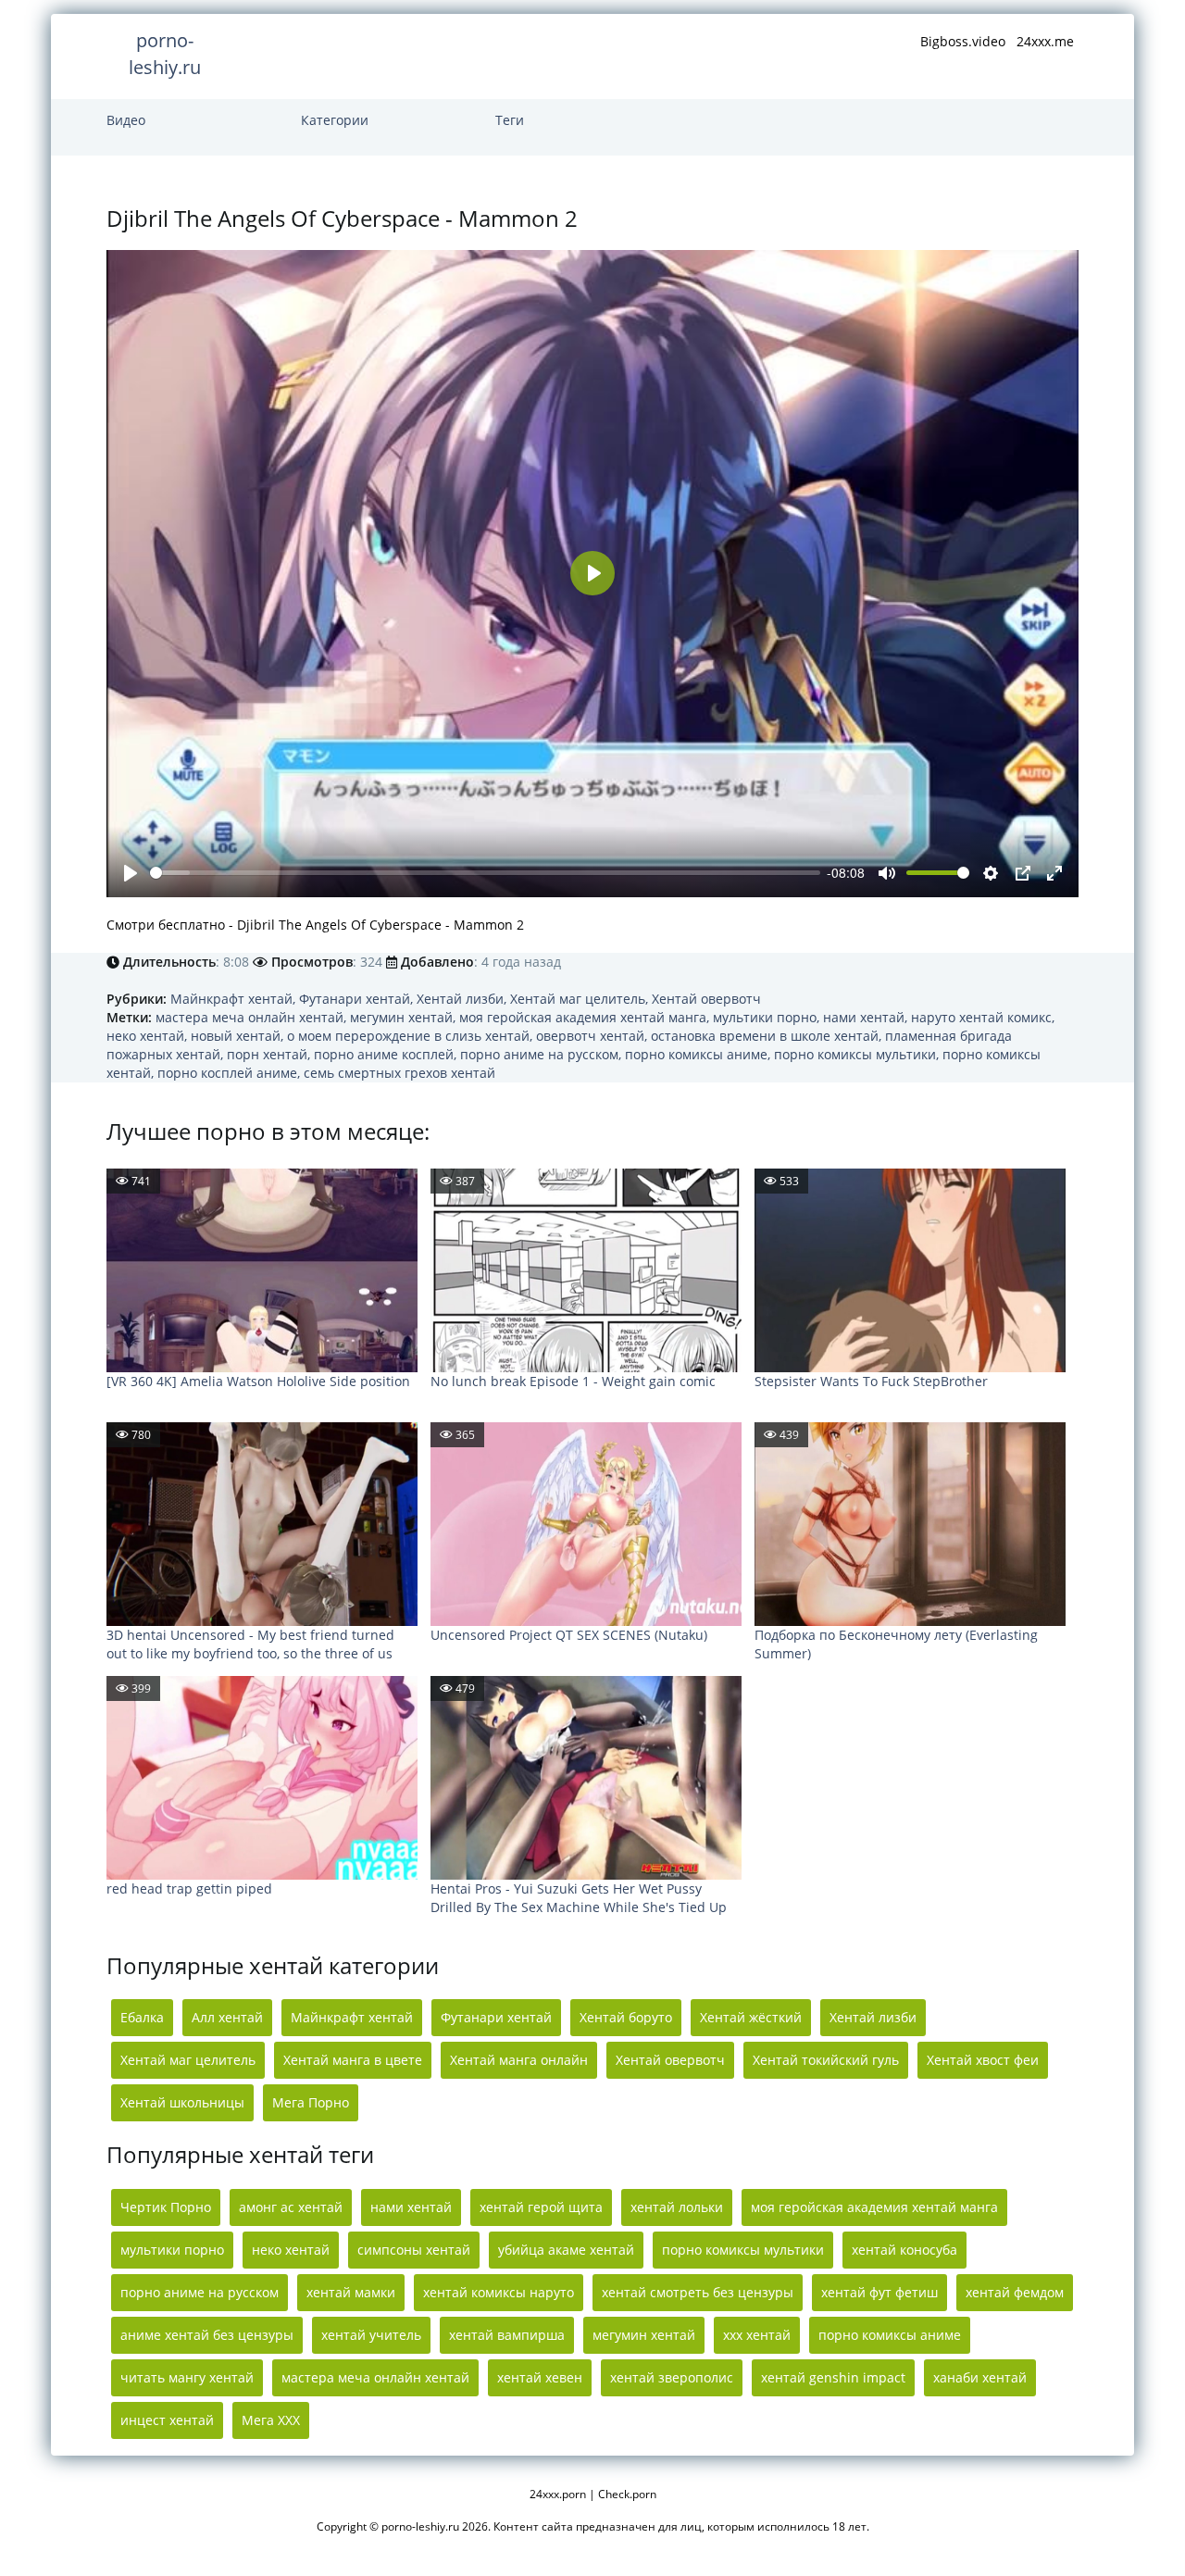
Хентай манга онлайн (519, 2060)
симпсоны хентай (414, 2250)
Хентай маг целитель (188, 2060)
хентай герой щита (541, 2207)
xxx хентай (757, 2335)
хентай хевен (540, 2377)
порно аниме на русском (200, 2292)
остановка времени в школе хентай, (768, 1036)
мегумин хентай (644, 2335)
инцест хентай (167, 2420)
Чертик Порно (166, 2207)
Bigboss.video (963, 41)
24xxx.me (1045, 41)
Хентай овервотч (706, 999)
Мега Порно (311, 2102)
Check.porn (627, 2494)
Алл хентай (227, 2017)
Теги (510, 120)
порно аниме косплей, (387, 1054)
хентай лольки (677, 2207)
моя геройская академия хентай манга (874, 2207)
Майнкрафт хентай (352, 2017)
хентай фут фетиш (879, 2292)
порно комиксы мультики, (858, 1054)
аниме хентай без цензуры (207, 2335)
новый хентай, (239, 1036)
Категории (335, 120)
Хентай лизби (873, 2017)
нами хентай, (867, 1017)
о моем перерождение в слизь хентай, (412, 1036)
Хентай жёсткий (751, 2017)
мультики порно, (768, 1017)
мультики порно (172, 2250)
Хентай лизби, (463, 999)
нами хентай (411, 2207)
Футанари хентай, (358, 999)
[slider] (485, 873)
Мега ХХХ (271, 2420)
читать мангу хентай (187, 2377)
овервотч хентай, (593, 1036)
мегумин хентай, (405, 1017)
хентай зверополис (672, 2377)
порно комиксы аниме (890, 2335)
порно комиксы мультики (743, 2250)
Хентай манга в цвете (353, 2060)
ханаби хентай (980, 2377)
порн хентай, (270, 1054)
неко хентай (291, 2250)
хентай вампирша (507, 2335)
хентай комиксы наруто (499, 2292)
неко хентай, (149, 1036)
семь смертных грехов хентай (399, 1073)
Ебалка (142, 2017)
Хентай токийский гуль (826, 2060)
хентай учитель (371, 2335)
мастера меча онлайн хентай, (253, 1017)
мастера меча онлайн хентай (375, 2377)
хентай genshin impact (833, 2377)
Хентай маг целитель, (581, 999)
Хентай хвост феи (983, 2060)
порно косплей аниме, (231, 1073)
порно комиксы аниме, (699, 1054)
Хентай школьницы (182, 2102)
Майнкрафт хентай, (235, 999)
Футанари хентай (496, 2017)
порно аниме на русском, (543, 1054)
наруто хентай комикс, (983, 1017)
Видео (126, 120)
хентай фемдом (1015, 2292)
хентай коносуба (904, 2250)
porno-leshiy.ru (165, 54)
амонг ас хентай (291, 2207)
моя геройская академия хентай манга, (586, 1017)
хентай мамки (351, 2292)
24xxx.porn (558, 2494)
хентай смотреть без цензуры (698, 2292)
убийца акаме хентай (566, 2250)
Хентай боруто (626, 2017)
